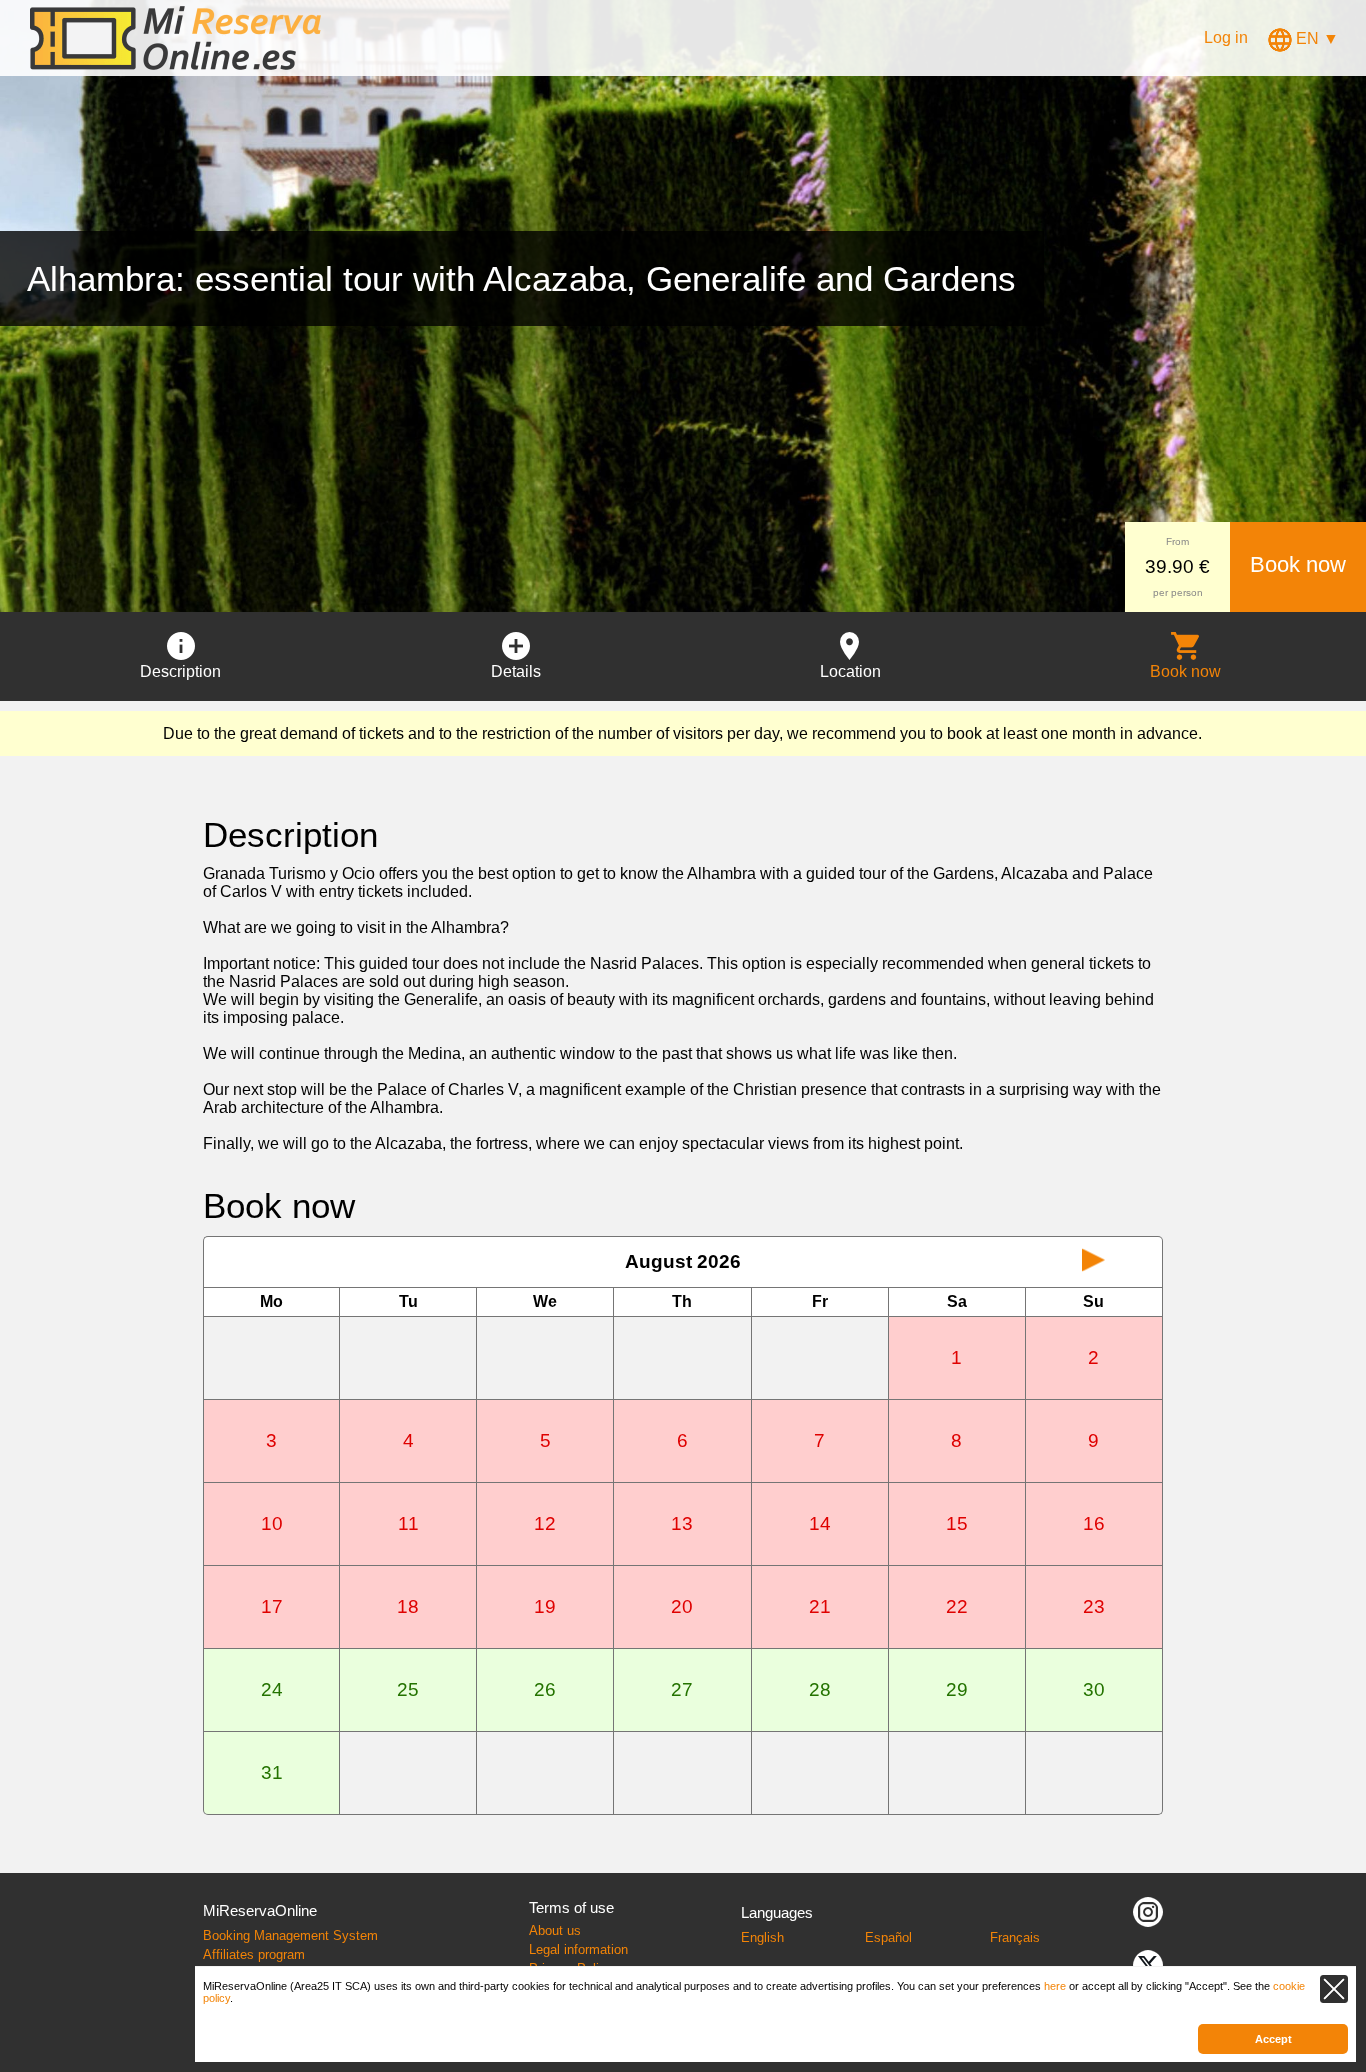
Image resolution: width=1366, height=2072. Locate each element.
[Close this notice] (1334, 1989)
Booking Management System (290, 1935)
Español (888, 1937)
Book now (1298, 564)
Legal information (578, 1949)
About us (555, 1930)
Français (1015, 1937)
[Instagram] (1148, 1910)
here (1055, 1986)
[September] (1094, 1262)
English (762, 1937)
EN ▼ (1315, 38)
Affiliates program (254, 1954)
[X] (1148, 1963)
